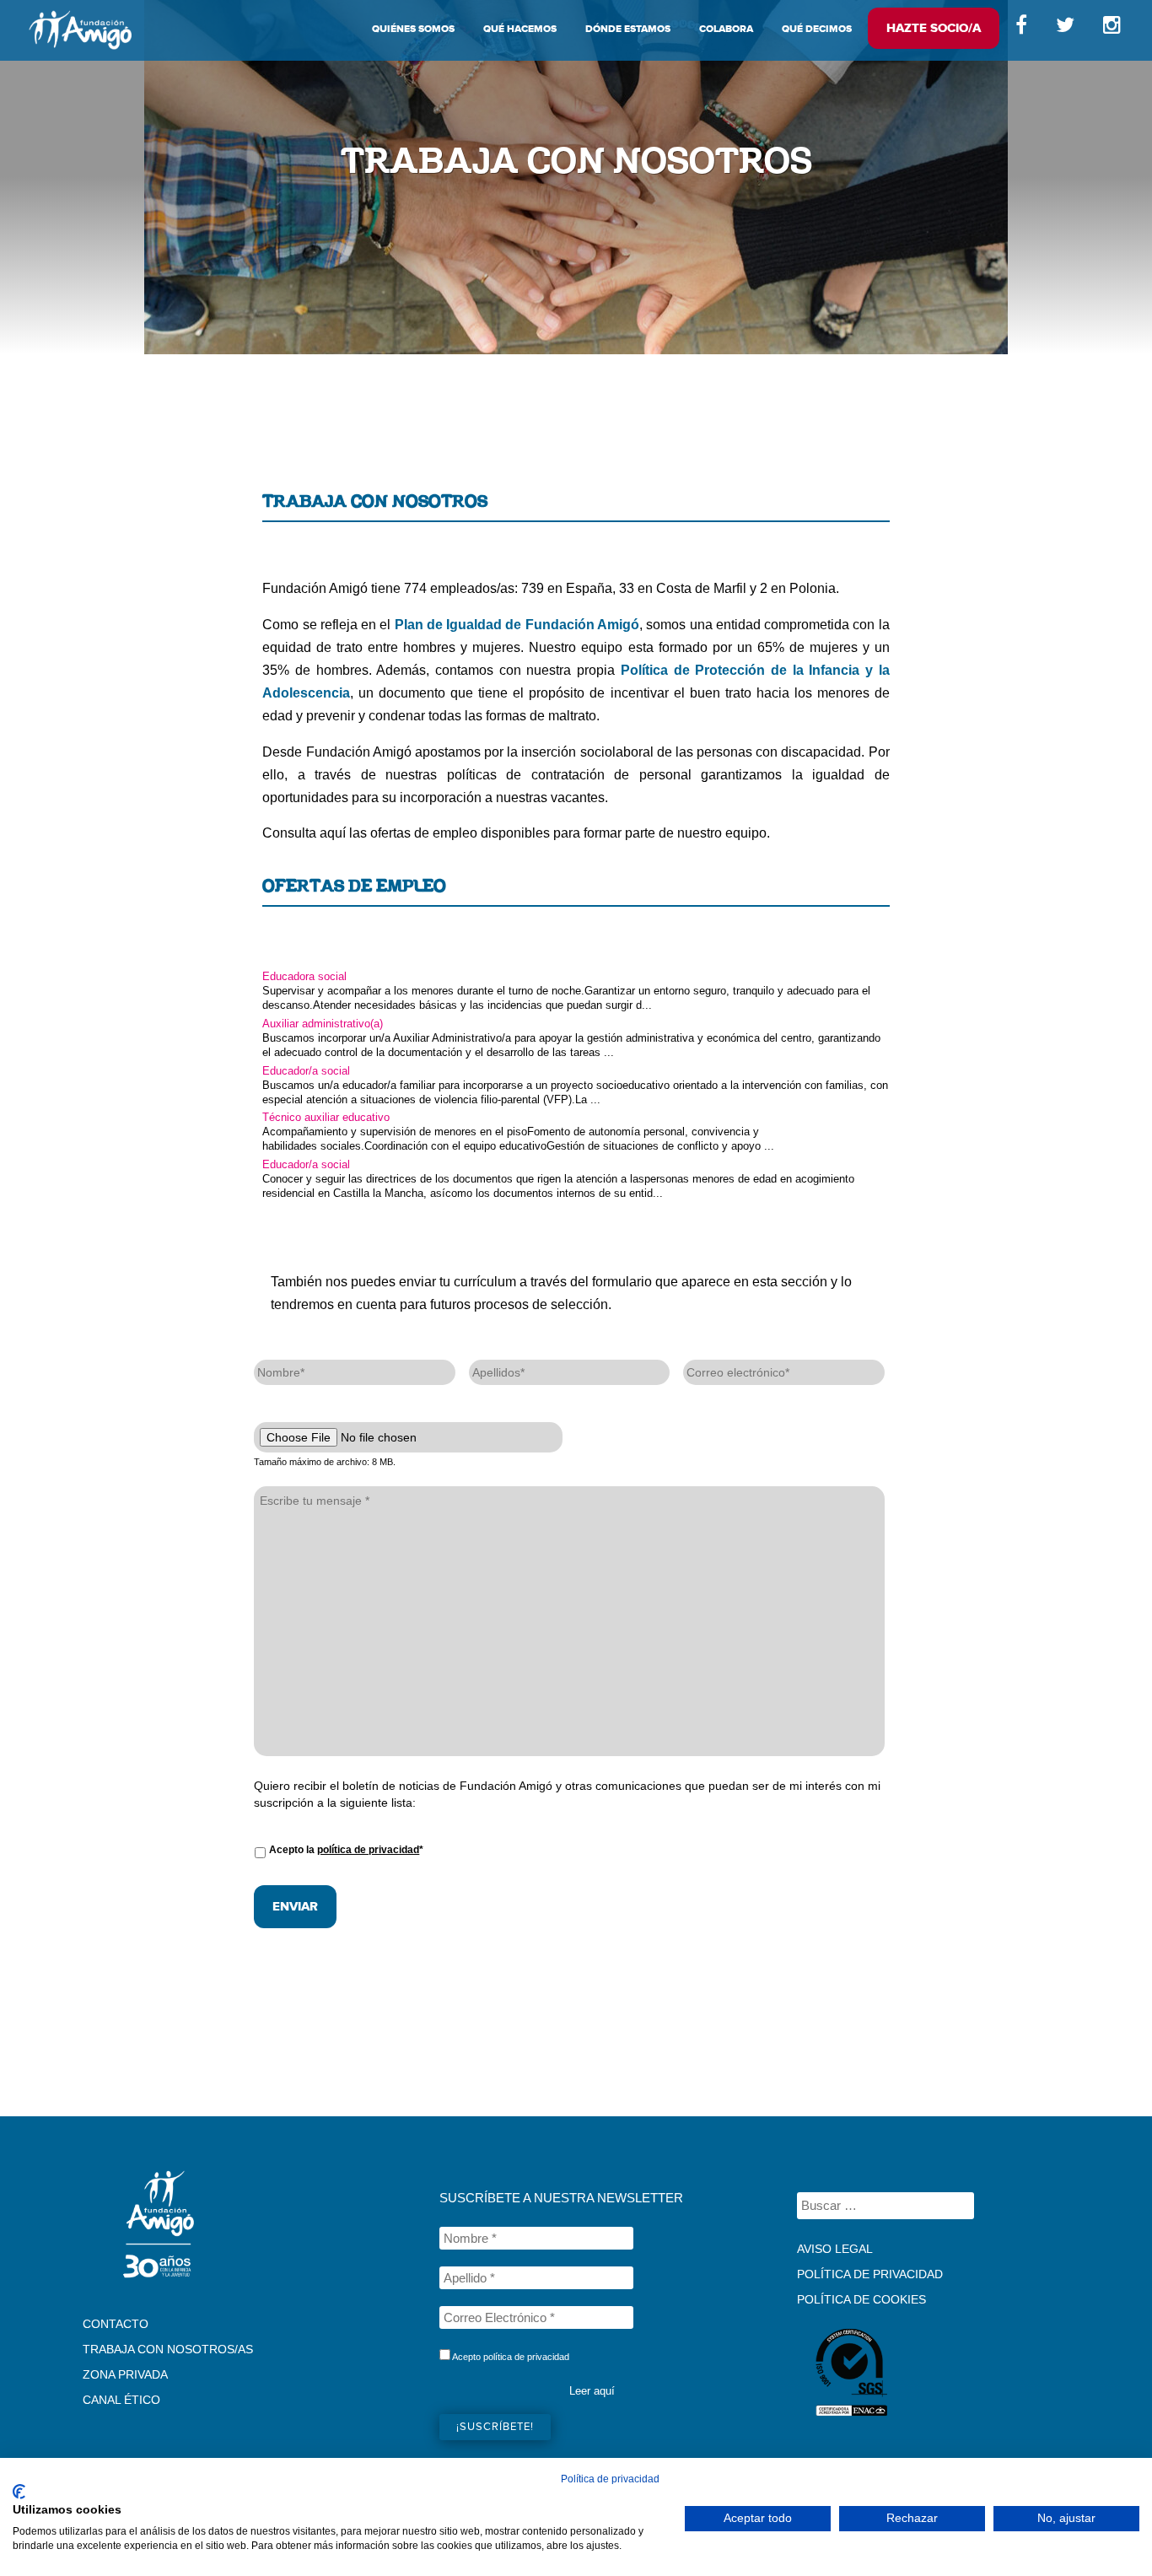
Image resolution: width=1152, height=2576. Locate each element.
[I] (1115, 29)
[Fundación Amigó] (80, 30)
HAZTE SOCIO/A (934, 28)
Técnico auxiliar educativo (326, 1117)
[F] (1021, 29)
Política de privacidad (610, 2479)
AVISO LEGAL (835, 2249)
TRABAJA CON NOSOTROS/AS (168, 2349)
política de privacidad (368, 1850)
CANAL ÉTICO (121, 2400)
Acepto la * (346, 1850)
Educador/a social (306, 1071)
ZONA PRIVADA (125, 2374)
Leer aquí (592, 2391)
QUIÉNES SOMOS (413, 29)
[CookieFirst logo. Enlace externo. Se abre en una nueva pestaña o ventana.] (19, 2492)
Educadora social (304, 976)
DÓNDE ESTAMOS (628, 29)
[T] (1065, 29)
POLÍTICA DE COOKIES (861, 2299)
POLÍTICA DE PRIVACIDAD (870, 2274)
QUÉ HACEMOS (520, 29)
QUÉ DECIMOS (817, 29)
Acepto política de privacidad (510, 2357)
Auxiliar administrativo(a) (323, 1024)
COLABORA (726, 29)
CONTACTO (116, 2324)
